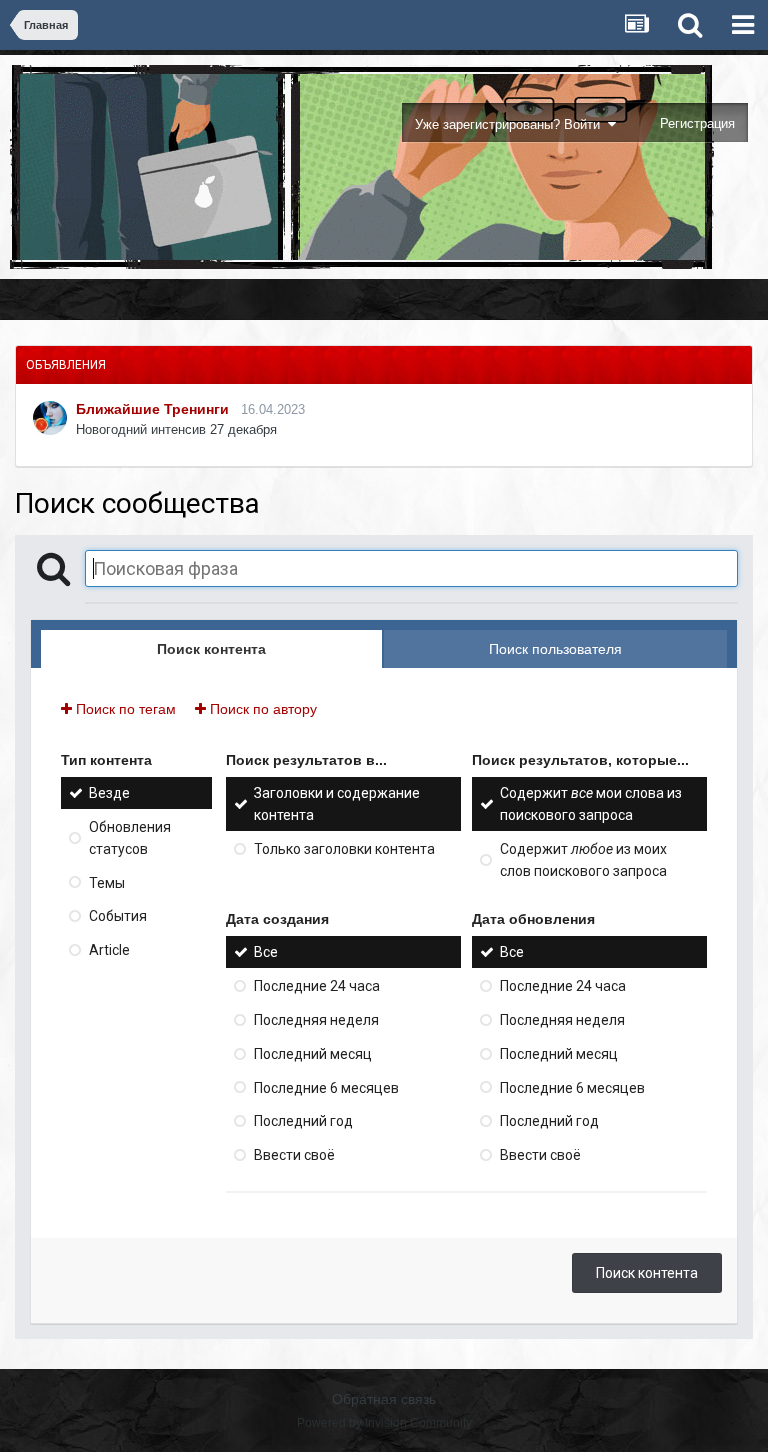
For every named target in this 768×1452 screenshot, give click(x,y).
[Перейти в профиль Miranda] (50, 418)
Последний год (303, 1121)
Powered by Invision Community (384, 1423)
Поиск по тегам (124, 709)
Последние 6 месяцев (326, 1087)
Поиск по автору (261, 709)
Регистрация (697, 123)
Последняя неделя (316, 1020)
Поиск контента (647, 1273)
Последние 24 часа (317, 986)
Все (266, 952)
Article (109, 950)
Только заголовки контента (344, 849)
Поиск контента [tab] (211, 649)
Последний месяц (313, 1054)
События (118, 916)
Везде (109, 793)
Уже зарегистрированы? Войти (511, 124)
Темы (107, 882)
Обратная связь (384, 1399)
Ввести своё (294, 1155)
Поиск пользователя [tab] (555, 649)
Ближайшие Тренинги (152, 409)
